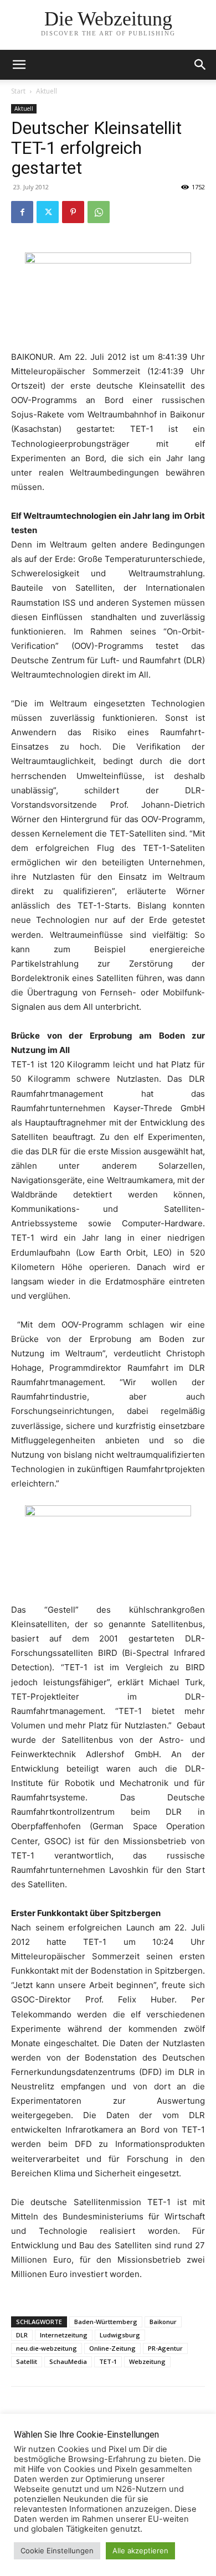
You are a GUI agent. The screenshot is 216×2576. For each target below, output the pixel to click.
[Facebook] (22, 212)
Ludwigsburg (120, 2335)
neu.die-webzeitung (47, 2348)
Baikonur (163, 2322)
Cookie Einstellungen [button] (57, 2551)
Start (18, 91)
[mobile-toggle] (19, 65)
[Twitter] (48, 212)
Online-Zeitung (112, 2348)
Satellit (27, 2361)
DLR (22, 2335)
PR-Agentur (165, 2348)
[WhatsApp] (99, 212)
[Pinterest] (73, 212)
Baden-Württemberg (106, 2322)
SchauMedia (68, 2361)
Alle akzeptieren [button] (140, 2551)
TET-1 (108, 2361)
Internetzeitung (64, 2335)
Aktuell (47, 91)
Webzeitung (147, 2361)
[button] (200, 65)
